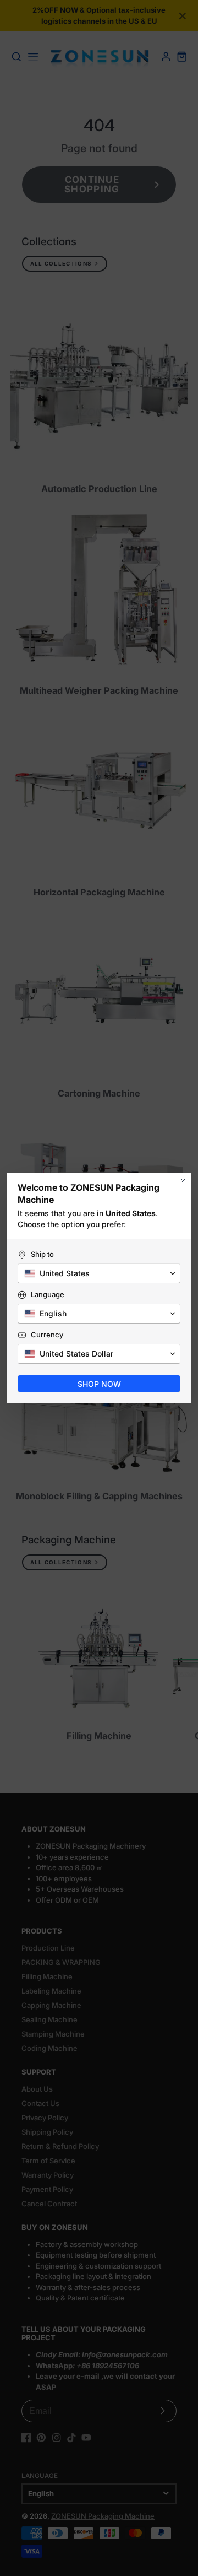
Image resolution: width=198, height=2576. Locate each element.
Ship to (42, 1254)
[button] (99, 1273)
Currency (47, 1335)
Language (48, 1294)
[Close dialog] (183, 1181)
